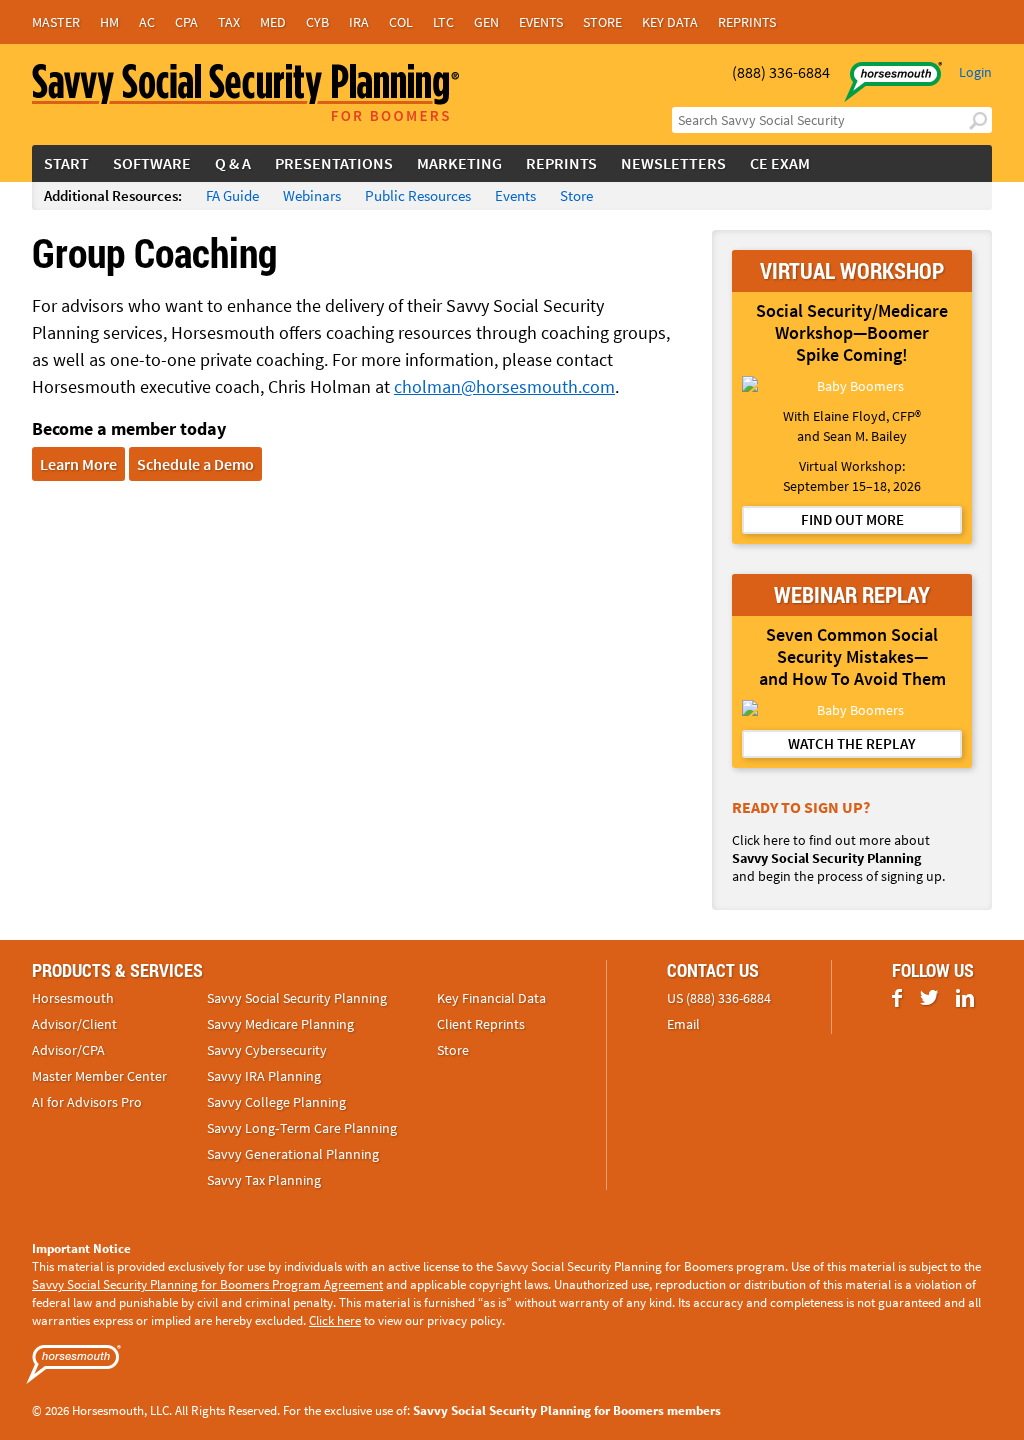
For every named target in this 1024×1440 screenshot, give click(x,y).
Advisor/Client (74, 1024)
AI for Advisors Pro (87, 1102)
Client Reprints (481, 1024)
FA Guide (232, 195)
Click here (335, 1320)
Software (152, 163)
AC (147, 22)
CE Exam (780, 163)
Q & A (233, 163)
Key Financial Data (491, 998)
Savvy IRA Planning (264, 1076)
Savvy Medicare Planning (280, 1024)
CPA (186, 22)
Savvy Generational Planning (293, 1154)
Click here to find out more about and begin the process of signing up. (838, 858)
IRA (359, 22)
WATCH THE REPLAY (852, 743)
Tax (229, 22)
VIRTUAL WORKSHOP (852, 270)
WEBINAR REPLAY (852, 594)
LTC (443, 22)
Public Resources (418, 195)
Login (975, 72)
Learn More (78, 464)
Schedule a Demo (195, 464)
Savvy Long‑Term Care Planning (302, 1128)
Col (401, 22)
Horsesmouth (73, 998)
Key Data (670, 22)
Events (541, 22)
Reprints (747, 22)
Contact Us (713, 970)
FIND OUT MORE (852, 519)
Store (602, 22)
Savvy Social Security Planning (297, 998)
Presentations (334, 163)
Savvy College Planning (276, 1102)
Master (56, 22)
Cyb (317, 22)
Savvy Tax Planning (264, 1180)
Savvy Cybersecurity (267, 1050)
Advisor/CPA (68, 1050)
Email (683, 1024)
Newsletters (673, 163)
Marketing (459, 163)
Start (66, 163)
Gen (486, 22)
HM (109, 22)
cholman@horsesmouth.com (504, 386)
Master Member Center (99, 1076)
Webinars (312, 195)
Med (273, 22)
